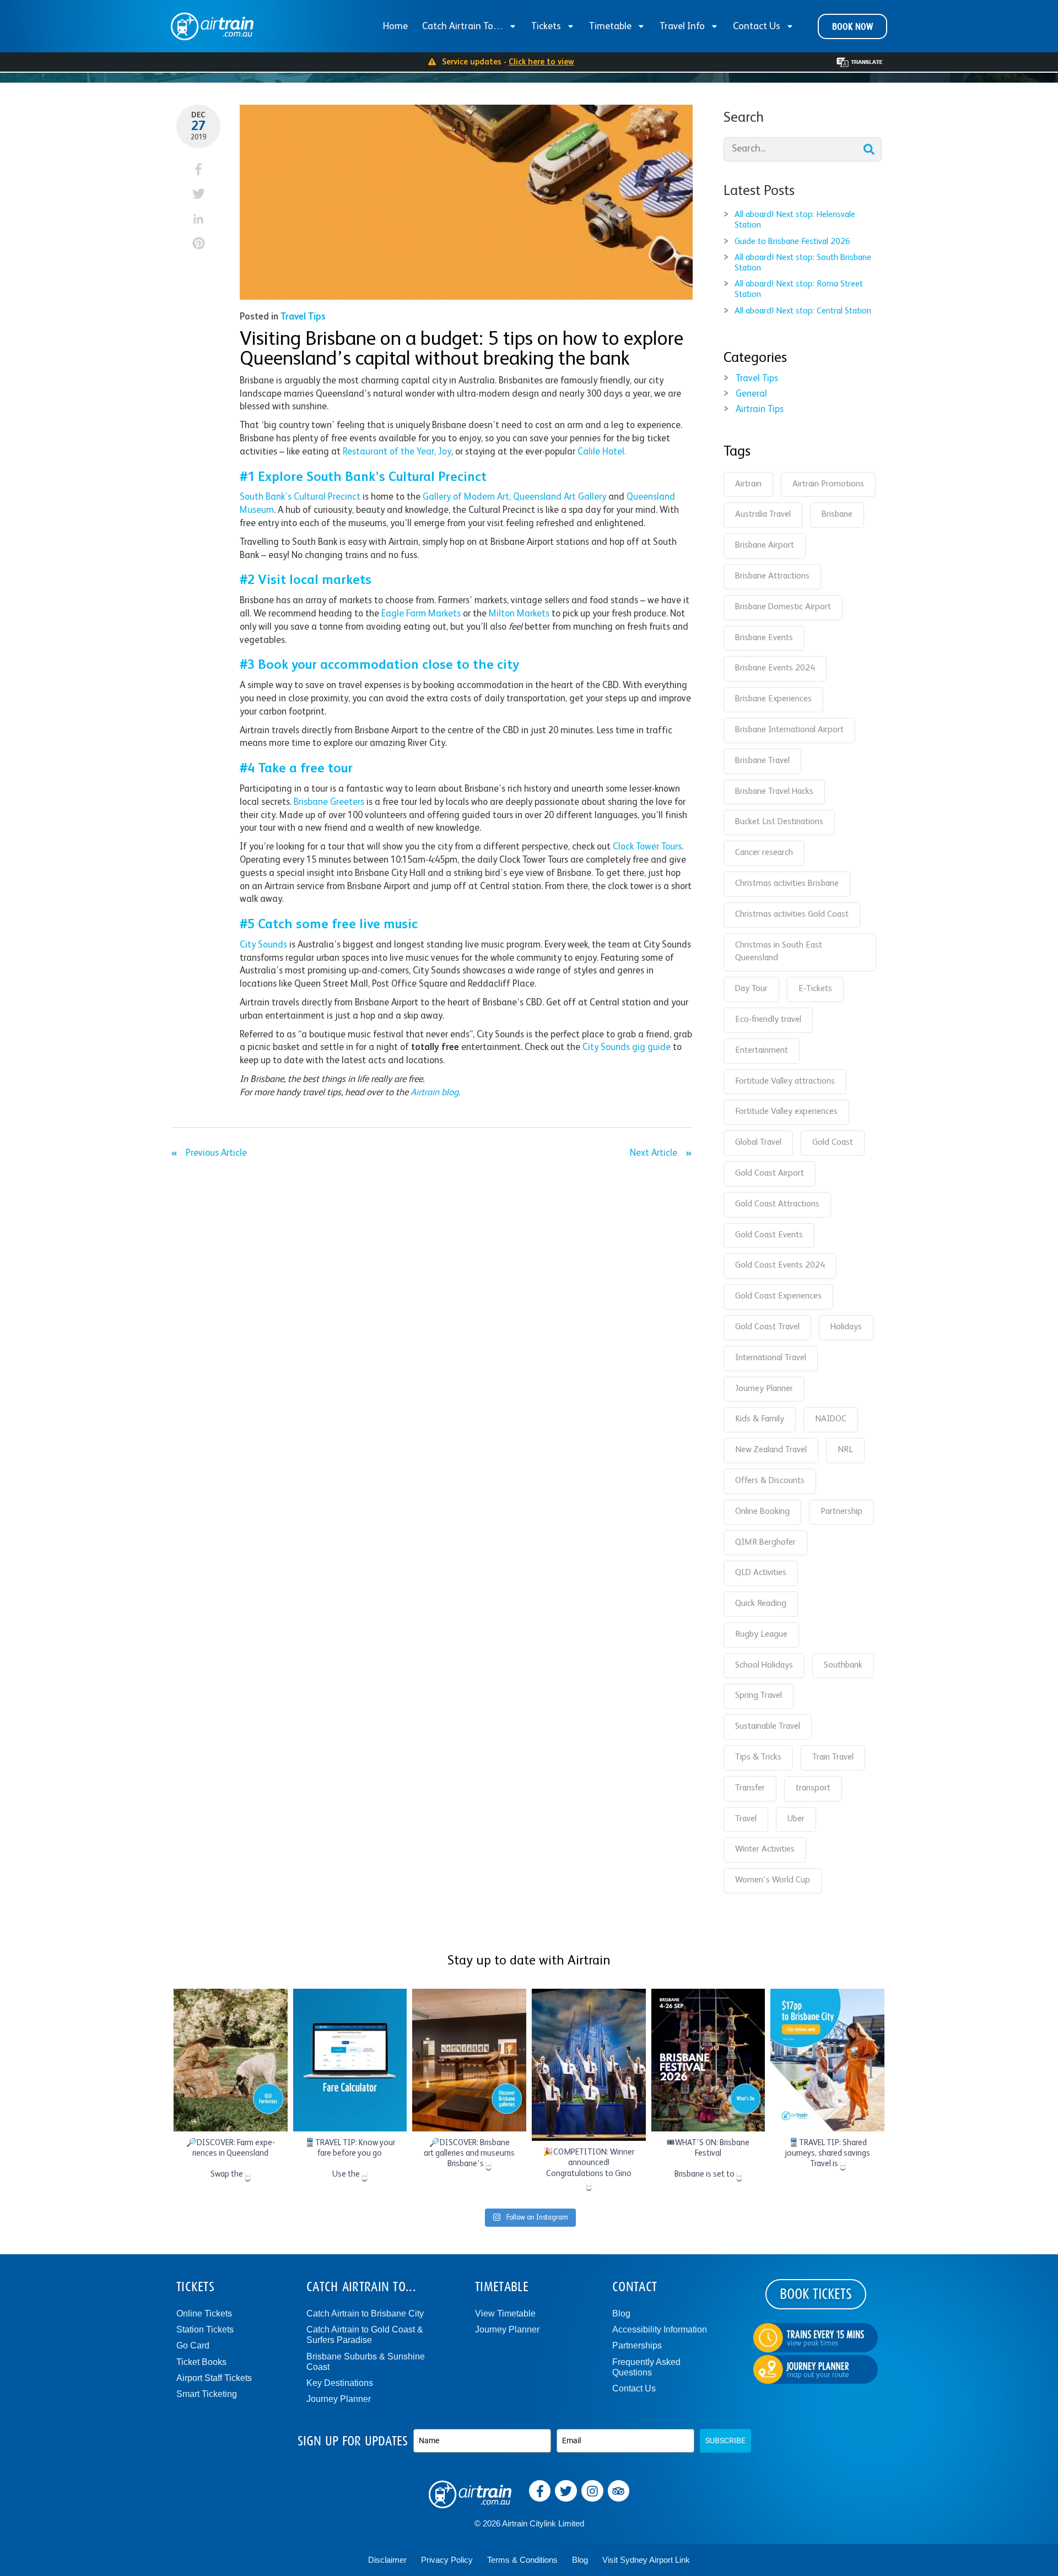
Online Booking (762, 1512)
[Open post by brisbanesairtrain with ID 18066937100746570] (589, 2065)
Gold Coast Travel (767, 1327)
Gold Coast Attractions (777, 1204)
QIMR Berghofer (765, 1543)
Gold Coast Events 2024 (780, 1265)
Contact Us (757, 26)
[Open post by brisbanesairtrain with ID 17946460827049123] (827, 2060)
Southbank (843, 1665)
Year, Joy (433, 452)
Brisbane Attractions (772, 576)
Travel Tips (303, 317)
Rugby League (761, 1635)
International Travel (771, 1358)
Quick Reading (761, 1604)
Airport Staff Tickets (214, 2378)
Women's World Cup (773, 1880)
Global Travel (758, 1143)
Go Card (193, 2345)
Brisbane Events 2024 (775, 668)
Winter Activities (765, 1849)
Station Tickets (205, 2329)
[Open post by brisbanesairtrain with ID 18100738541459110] (231, 2060)
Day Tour (751, 989)
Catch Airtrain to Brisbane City (365, 2313)
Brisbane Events (764, 638)
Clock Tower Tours (647, 847)
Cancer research (764, 853)
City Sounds (263, 945)
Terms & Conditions (522, 2560)
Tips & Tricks (758, 1757)
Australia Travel (763, 515)
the (407, 452)
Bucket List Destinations (779, 822)
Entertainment (762, 1051)
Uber (796, 1819)
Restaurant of (372, 452)
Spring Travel (759, 1696)
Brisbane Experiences (773, 699)
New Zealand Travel (771, 1450)
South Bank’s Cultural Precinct (300, 497)
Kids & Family (760, 1419)
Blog (621, 2313)
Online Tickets (204, 2313)
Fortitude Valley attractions (785, 1081)
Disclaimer (387, 2560)
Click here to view (541, 62)
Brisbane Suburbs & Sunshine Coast (366, 2362)
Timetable (610, 26)
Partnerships (637, 2345)
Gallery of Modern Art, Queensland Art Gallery (514, 497)
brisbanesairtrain (229, 1999)
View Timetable (505, 2313)
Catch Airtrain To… (463, 26)
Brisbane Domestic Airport (783, 607)
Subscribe (725, 2440)
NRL (845, 1450)
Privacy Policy (447, 2560)
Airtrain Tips (760, 410)
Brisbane (837, 515)
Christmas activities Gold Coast (792, 914)
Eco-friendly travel (768, 1020)
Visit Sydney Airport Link (646, 2560)
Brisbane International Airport (789, 730)
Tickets (546, 26)
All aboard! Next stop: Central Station (803, 311)
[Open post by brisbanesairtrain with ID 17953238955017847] (469, 2060)
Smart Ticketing (207, 2394)
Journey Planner (764, 1389)
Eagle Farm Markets (421, 614)
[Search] (869, 149)
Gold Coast (833, 1143)
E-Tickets (815, 989)
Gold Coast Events (769, 1235)
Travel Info (682, 26)
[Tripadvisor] (619, 2491)
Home (395, 26)
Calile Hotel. (602, 452)
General (751, 394)
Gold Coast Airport (770, 1173)
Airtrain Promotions (828, 484)
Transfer (750, 1788)
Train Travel (833, 1757)
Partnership (841, 1512)
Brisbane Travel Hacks (774, 792)
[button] (199, 169)
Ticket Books (201, 2362)
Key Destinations (340, 2383)
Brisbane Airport (765, 545)
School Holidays (764, 1665)
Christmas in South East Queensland (779, 952)
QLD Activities (761, 1573)
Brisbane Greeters (329, 802)
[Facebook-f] (540, 2491)
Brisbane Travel (762, 761)
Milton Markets (519, 614)
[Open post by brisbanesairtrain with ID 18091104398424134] (350, 2060)
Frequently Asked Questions (646, 2367)
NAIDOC (831, 1419)
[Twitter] (566, 2491)
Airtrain (748, 484)
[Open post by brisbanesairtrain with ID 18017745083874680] (708, 2060)
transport (813, 1788)
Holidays (846, 1327)
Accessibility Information (660, 2329)
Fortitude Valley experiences (786, 1112)
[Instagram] (592, 2491)
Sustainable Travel (768, 1727)
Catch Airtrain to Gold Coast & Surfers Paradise (365, 2335)
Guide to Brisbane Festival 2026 (792, 242)
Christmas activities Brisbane (787, 884)
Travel (746, 1819)
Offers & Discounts (770, 1481)
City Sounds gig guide (627, 1048)
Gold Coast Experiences (778, 1296)
